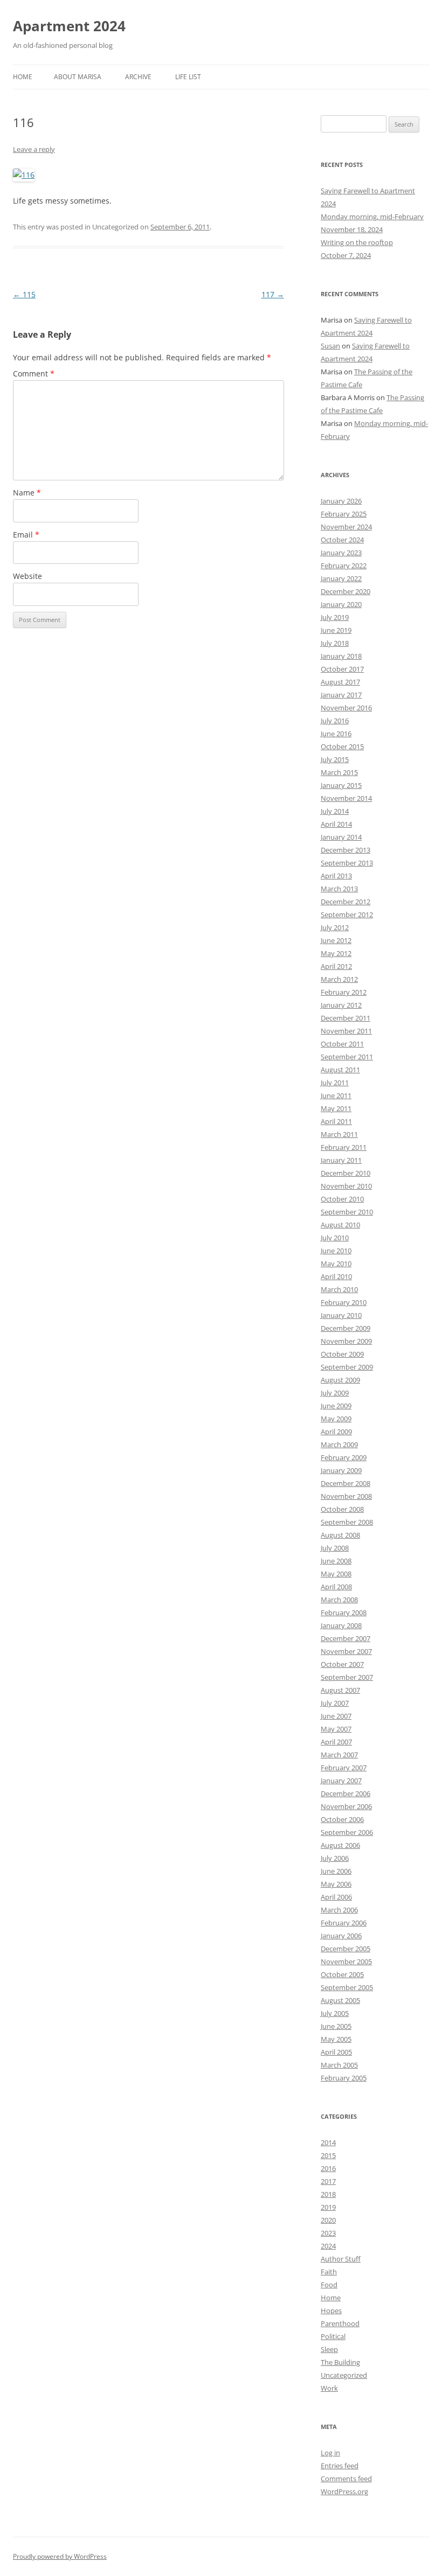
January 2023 (341, 553)
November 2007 (346, 1651)
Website (27, 576)
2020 (328, 2220)
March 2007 (339, 1755)
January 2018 (341, 656)
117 (273, 294)
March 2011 (339, 1134)
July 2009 (335, 1393)
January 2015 (341, 785)
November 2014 (346, 798)
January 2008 (341, 1625)
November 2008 (346, 1496)
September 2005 (347, 1987)
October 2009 (342, 1354)
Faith (329, 2272)
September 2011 (347, 1057)
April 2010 (336, 1276)
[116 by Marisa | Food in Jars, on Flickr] (24, 175)
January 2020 (341, 604)
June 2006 (336, 1871)
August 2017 (340, 682)
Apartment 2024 (69, 26)
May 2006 (336, 1884)
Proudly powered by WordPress (60, 2556)
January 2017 (341, 695)
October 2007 (342, 1664)
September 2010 (347, 1212)
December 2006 (346, 1793)
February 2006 (344, 1923)
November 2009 (346, 1341)
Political (333, 2336)
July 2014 (335, 811)
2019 (328, 2207)
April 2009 (336, 1432)
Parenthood (340, 2323)
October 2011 (342, 1044)
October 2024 (342, 540)
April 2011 (336, 1121)
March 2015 (339, 772)
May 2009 (336, 1419)
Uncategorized (344, 2375)
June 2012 (336, 940)
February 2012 (344, 992)
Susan (330, 346)
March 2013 (339, 889)
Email (26, 535)
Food (329, 2285)
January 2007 (341, 1781)
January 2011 (341, 1160)
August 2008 (340, 1535)
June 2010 (336, 1251)
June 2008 (336, 1561)
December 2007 (346, 1638)
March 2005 (339, 2065)
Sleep (329, 2349)
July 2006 (335, 1858)
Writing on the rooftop (357, 242)
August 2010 (340, 1225)
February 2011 (344, 1147)
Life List (188, 77)
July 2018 (335, 643)
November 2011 (346, 1031)
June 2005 (336, 2026)
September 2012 (347, 914)
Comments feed (346, 2479)
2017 (328, 2181)
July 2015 (335, 759)
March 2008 (339, 1600)
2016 (328, 2168)
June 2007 (336, 1716)
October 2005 (342, 1974)
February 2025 (344, 514)
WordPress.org (344, 2491)
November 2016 (346, 708)
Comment (34, 374)
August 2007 (340, 1690)
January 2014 (341, 837)
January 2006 (341, 1936)
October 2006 (342, 1819)
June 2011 (336, 1095)
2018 (328, 2194)
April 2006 (336, 1897)
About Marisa (78, 77)
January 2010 (341, 1315)
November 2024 (346, 527)
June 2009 (336, 1406)
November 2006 (346, 1806)
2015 (328, 2155)
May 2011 (336, 1108)
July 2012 (335, 927)
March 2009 (339, 1444)
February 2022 (344, 566)
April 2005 (336, 2052)
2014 (328, 2142)
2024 (328, 2246)
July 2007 (335, 1703)
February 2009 (344, 1457)
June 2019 (336, 630)
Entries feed (340, 2466)
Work (329, 2388)
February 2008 (344, 1612)
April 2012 (336, 966)
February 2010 (344, 1302)
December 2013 (346, 850)
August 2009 (340, 1380)
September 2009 (347, 1367)
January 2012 (341, 1005)
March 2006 (339, 1910)
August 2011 (340, 1070)
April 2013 (336, 876)
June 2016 (336, 734)
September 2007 (347, 1677)
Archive (138, 77)
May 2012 (336, 953)
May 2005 (336, 2039)
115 (24, 294)
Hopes (331, 2310)
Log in (330, 2453)
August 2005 (340, 2000)
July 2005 (335, 2013)
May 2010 (336, 1263)
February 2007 (344, 1768)
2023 (328, 2233)
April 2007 (336, 1742)
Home (23, 77)
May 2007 (336, 1729)
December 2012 (346, 902)
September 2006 (347, 1832)
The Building (340, 2362)
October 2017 (342, 669)
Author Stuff (341, 2259)
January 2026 (341, 501)
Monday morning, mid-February (372, 217)
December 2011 (346, 1018)
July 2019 (335, 617)
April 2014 (336, 824)
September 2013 (347, 863)
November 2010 (346, 1186)
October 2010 (342, 1199)
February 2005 (344, 2078)
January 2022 (341, 578)
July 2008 (335, 1548)
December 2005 (346, 1949)
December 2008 (346, 1483)
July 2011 (335, 1083)
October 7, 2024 (346, 255)
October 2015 (342, 746)
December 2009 (346, 1328)
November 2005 (346, 1961)
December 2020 (346, 591)
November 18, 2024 (352, 229)
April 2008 (336, 1587)
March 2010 (339, 1289)
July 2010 (335, 1238)
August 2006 (340, 1845)
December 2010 (346, 1173)
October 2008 (342, 1509)
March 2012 (339, 979)
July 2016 (335, 721)
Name (27, 493)
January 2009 (341, 1470)
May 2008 (336, 1574)
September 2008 (347, 1522)
